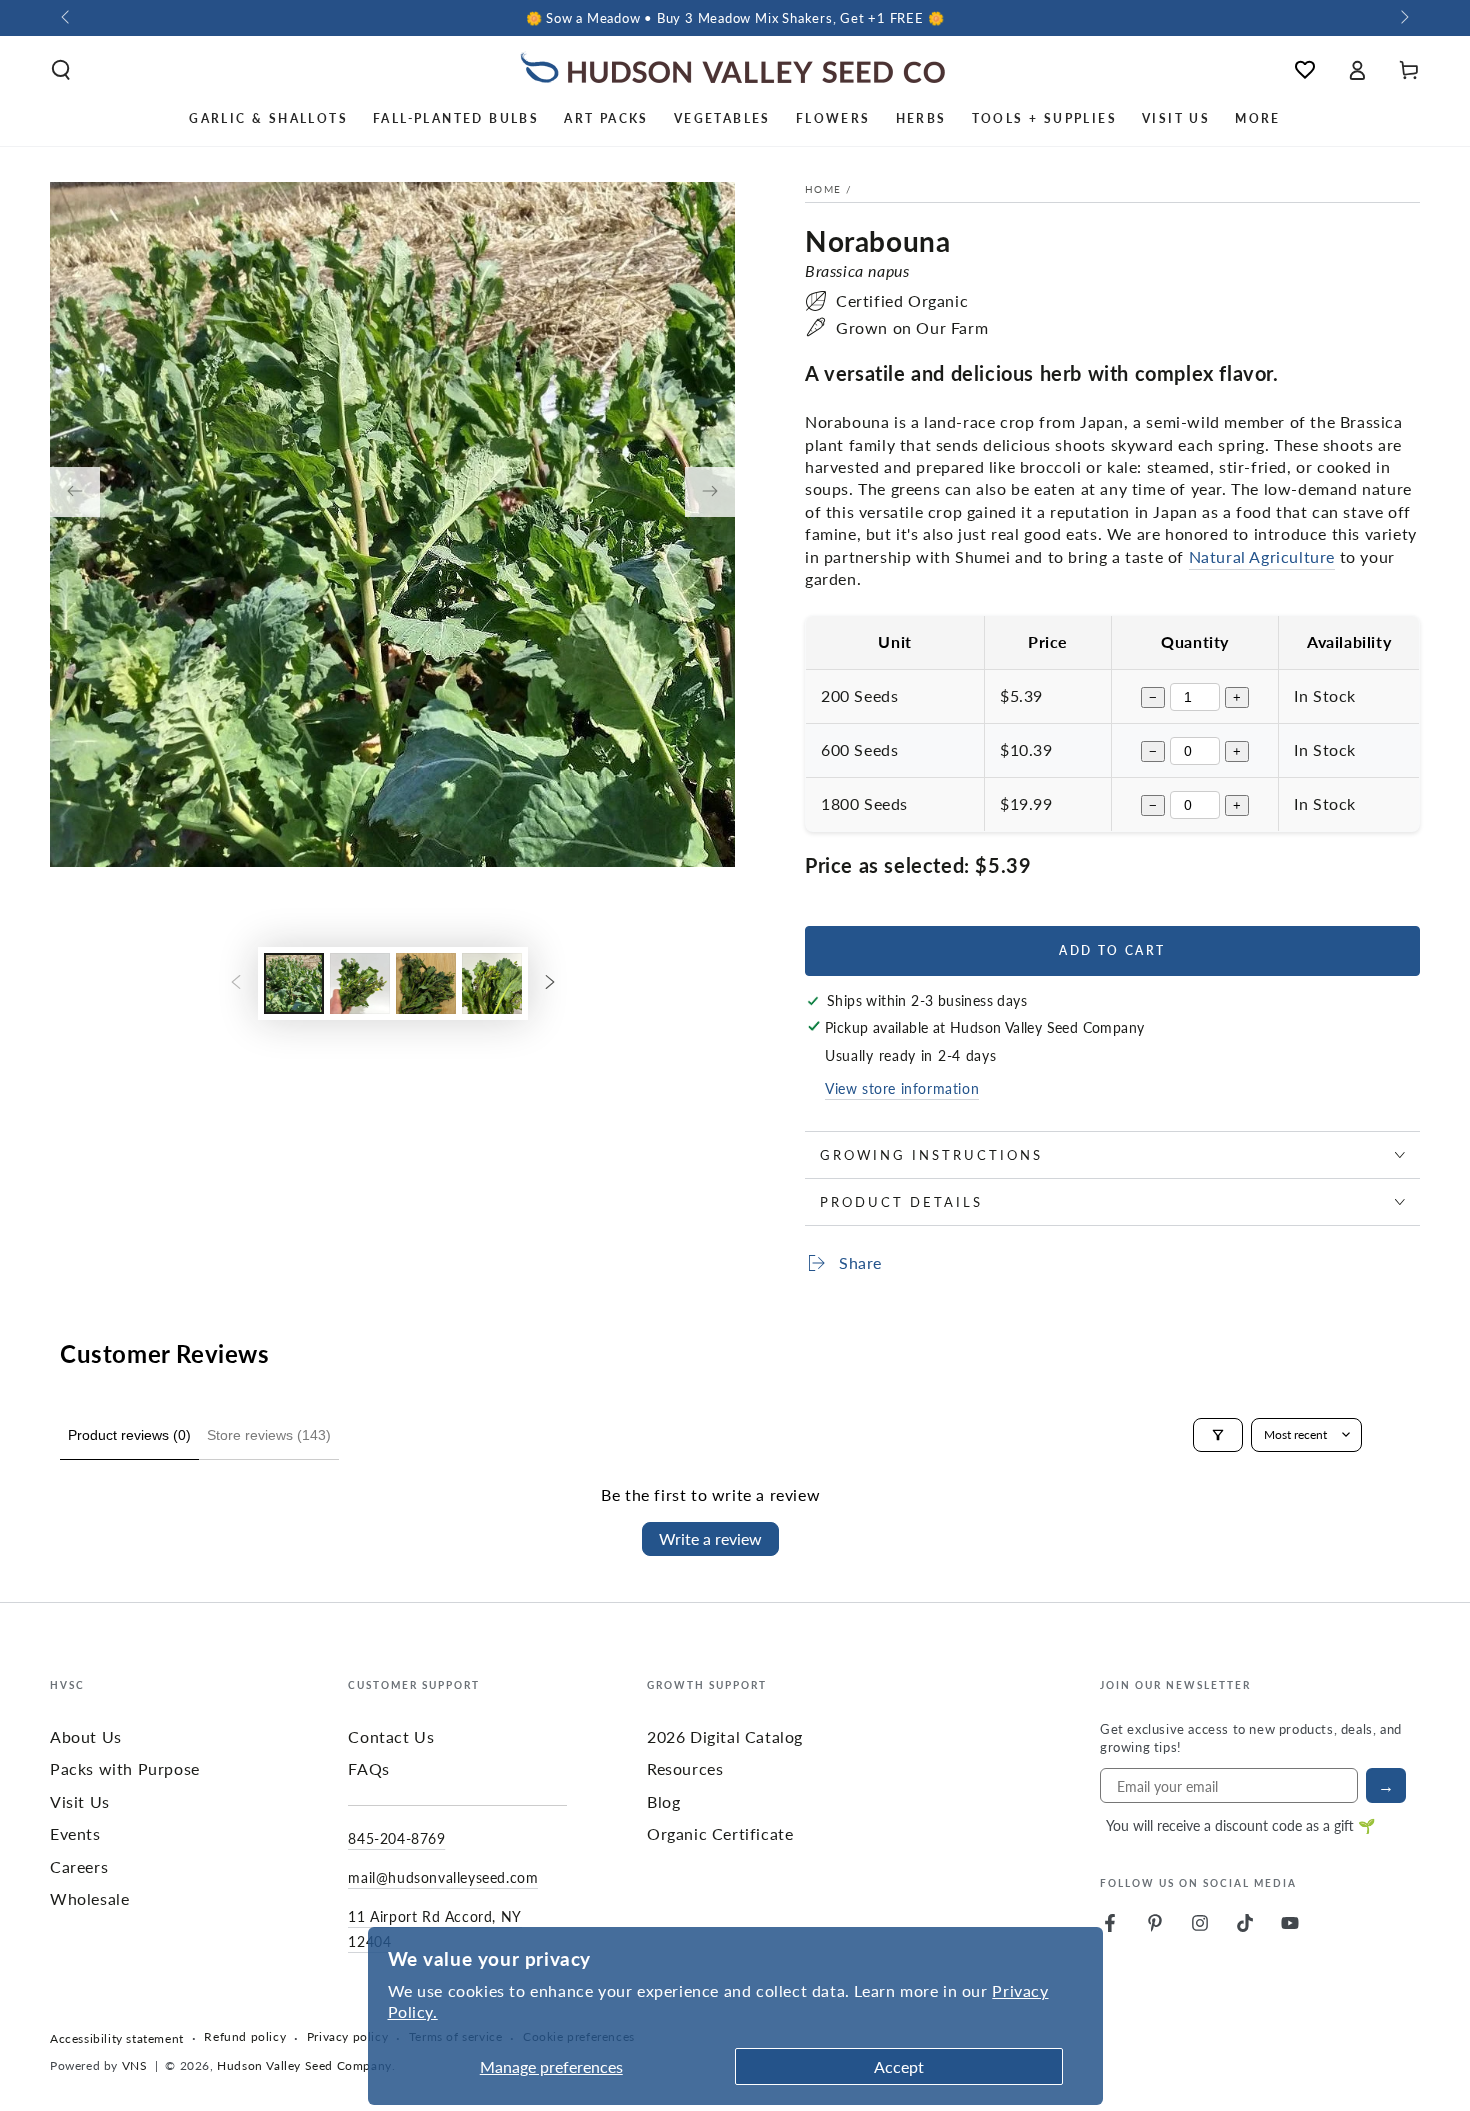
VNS (135, 2065)
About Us (86, 1736)
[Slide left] (67, 18)
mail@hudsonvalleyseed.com (443, 1877)
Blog (663, 1801)
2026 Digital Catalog (725, 1736)
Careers (79, 1866)
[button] (61, 70)
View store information (902, 1088)
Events (75, 1833)
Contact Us (391, 1736)
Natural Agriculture (1262, 556)
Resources (685, 1768)
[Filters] (1218, 1435)
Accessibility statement (117, 2039)
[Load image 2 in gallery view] (360, 983)
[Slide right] (1403, 18)
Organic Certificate (720, 1833)
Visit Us (80, 1801)
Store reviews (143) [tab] (269, 1435)
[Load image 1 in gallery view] (294, 983)
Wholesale (89, 1898)
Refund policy (245, 2037)
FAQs (368, 1768)
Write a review (710, 1538)
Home (823, 189)
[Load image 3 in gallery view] (426, 983)
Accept (899, 2066)
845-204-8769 (396, 1838)
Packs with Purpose (125, 1768)
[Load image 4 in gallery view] (492, 983)
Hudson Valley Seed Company (304, 2065)
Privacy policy (347, 2037)
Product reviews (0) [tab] (129, 1435)
